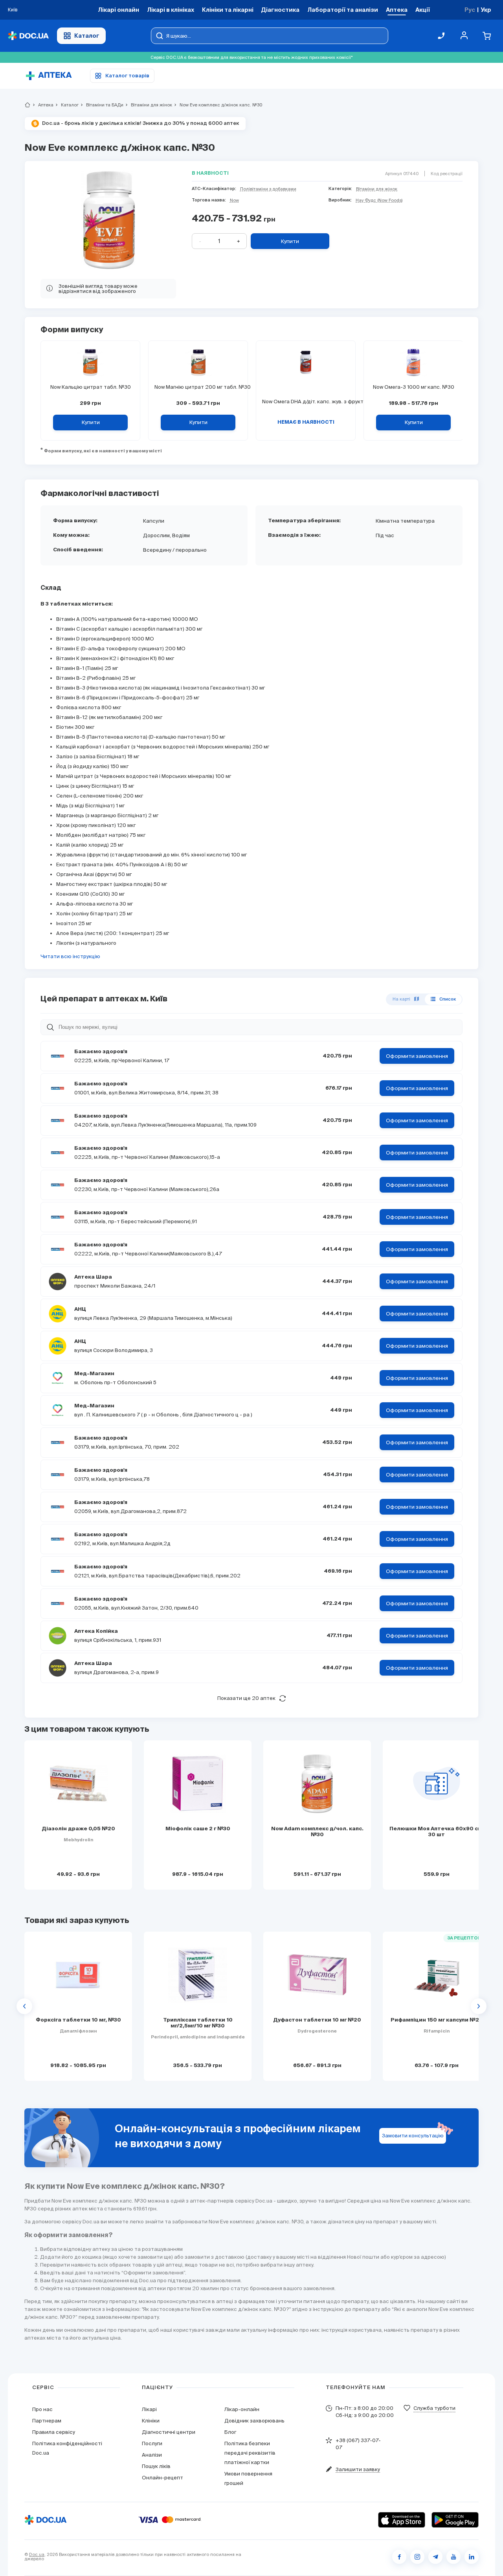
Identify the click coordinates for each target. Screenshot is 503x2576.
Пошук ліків (156, 2466)
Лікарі (149, 2409)
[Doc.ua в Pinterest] (472, 2557)
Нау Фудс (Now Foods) (379, 200)
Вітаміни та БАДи (101, 105)
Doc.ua (37, 2554)
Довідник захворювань (254, 2421)
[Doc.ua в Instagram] (417, 2557)
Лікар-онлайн (242, 2409)
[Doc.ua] (28, 36)
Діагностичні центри (169, 2432)
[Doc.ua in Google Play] (455, 2520)
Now (234, 200)
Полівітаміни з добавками (268, 189)
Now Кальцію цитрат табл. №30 (91, 387)
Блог (230, 2432)
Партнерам (47, 2421)
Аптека (42, 105)
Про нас (42, 2409)
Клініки (151, 2421)
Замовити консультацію (413, 2136)
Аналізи (152, 2455)
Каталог (87, 36)
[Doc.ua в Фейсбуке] (399, 2557)
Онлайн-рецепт (162, 2478)
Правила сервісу (54, 2432)
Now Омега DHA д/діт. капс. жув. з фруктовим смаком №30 (306, 402)
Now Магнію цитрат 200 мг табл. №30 (198, 387)
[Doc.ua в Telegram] (435, 2557)
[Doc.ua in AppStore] (402, 2520)
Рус (470, 10)
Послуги (152, 2443)
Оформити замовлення (417, 1056)
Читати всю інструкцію (70, 956)
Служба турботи (434, 2408)
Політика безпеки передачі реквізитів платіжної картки (250, 2453)
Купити (290, 241)
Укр (486, 10)
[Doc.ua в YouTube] (453, 2557)
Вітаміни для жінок (148, 105)
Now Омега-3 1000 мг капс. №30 (414, 387)
